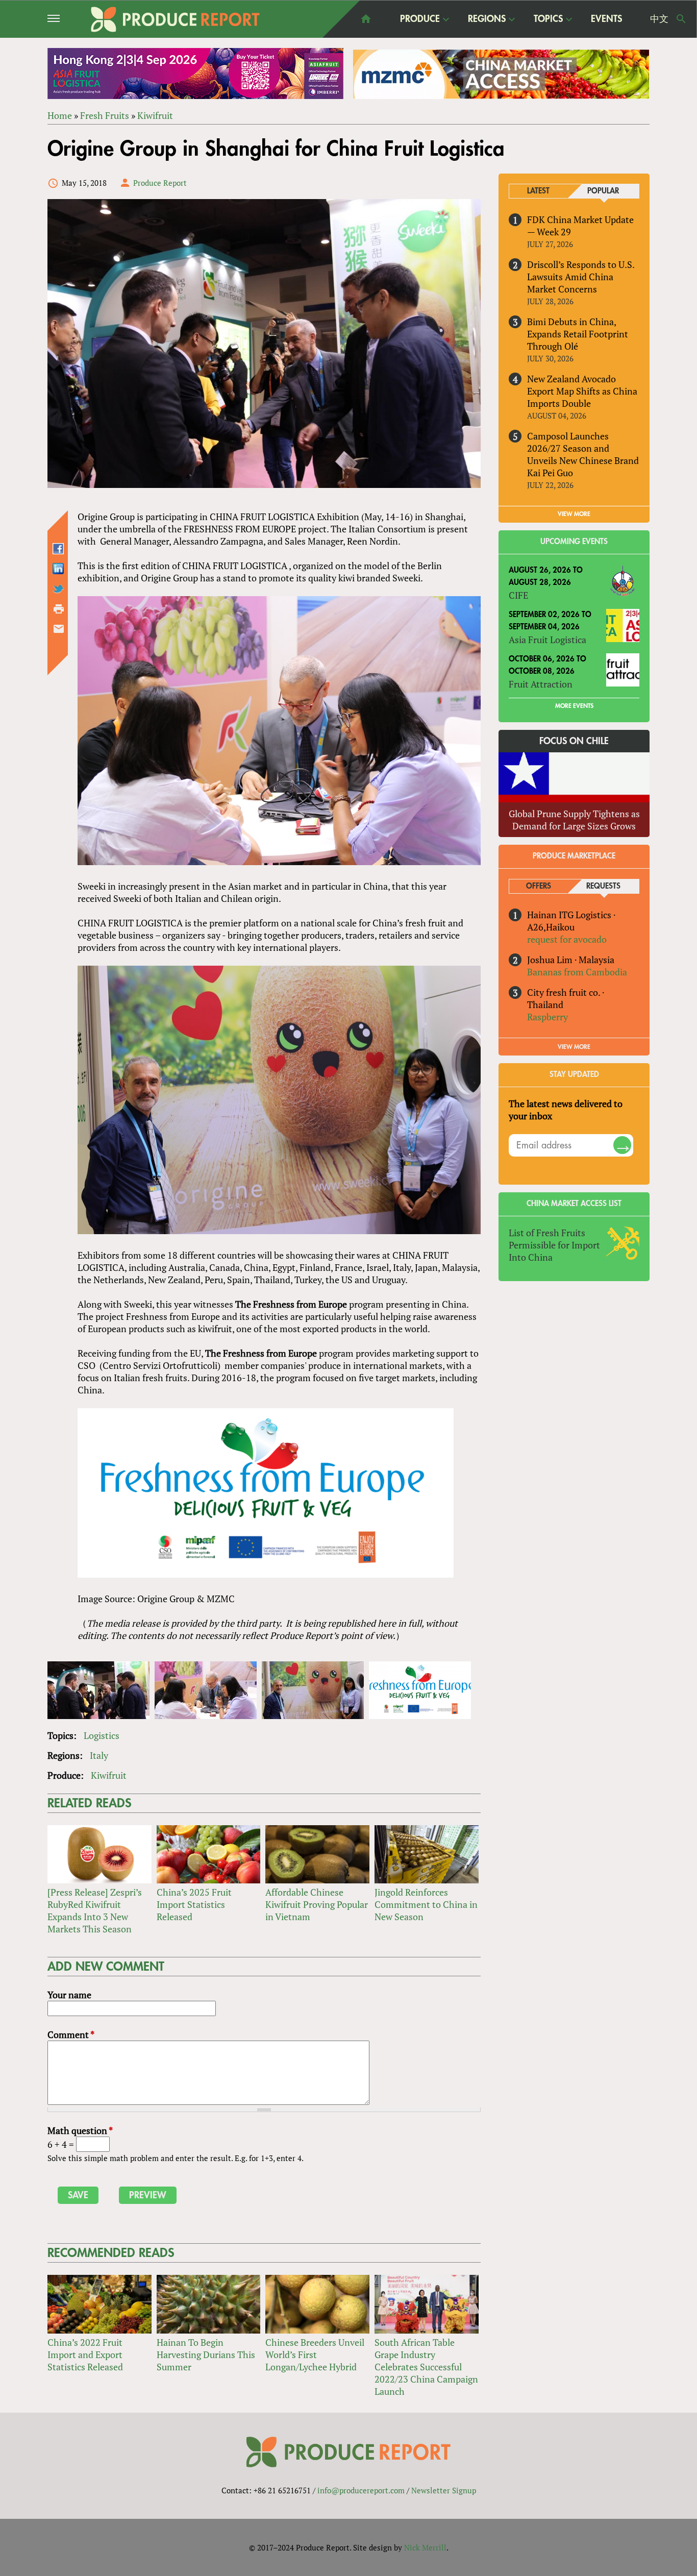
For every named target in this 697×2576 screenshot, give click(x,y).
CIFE (518, 595)
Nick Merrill (425, 2547)
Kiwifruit (155, 115)
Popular (603, 191)
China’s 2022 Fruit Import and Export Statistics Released (85, 2354)
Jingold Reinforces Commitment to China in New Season (426, 1904)
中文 (659, 19)
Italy (99, 1755)
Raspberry (547, 1017)
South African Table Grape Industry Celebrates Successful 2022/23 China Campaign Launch (426, 2367)
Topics (548, 19)
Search (681, 19)
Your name (69, 1995)
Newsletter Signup (444, 2490)
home (366, 19)
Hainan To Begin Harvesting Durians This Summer (206, 2354)
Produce (420, 19)
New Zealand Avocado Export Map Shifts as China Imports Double (582, 391)
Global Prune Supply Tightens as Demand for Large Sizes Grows (574, 820)
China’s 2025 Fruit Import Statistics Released (194, 1904)
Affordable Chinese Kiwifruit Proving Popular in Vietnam (317, 1904)
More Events (574, 706)
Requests (603, 886)
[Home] (175, 19)
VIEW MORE (574, 514)
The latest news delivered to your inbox (566, 1110)
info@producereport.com (361, 2490)
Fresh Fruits (105, 115)
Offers (539, 886)
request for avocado (567, 939)
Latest (538, 191)
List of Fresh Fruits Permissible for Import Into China (554, 1245)
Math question (80, 2130)
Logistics (102, 1735)
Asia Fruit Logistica (547, 640)
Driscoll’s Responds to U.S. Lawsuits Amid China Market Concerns (581, 277)
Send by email (59, 629)
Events (606, 19)
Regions (487, 19)
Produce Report (160, 183)
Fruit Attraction (541, 684)
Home (60, 115)
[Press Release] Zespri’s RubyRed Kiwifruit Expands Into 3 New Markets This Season (95, 1910)
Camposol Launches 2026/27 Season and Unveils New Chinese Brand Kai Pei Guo (583, 454)
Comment (71, 2034)
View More (574, 1047)
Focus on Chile (574, 741)
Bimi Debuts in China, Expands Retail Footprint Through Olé (578, 334)
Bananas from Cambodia (577, 972)
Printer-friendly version (59, 609)
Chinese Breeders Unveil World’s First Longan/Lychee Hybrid (315, 2354)
